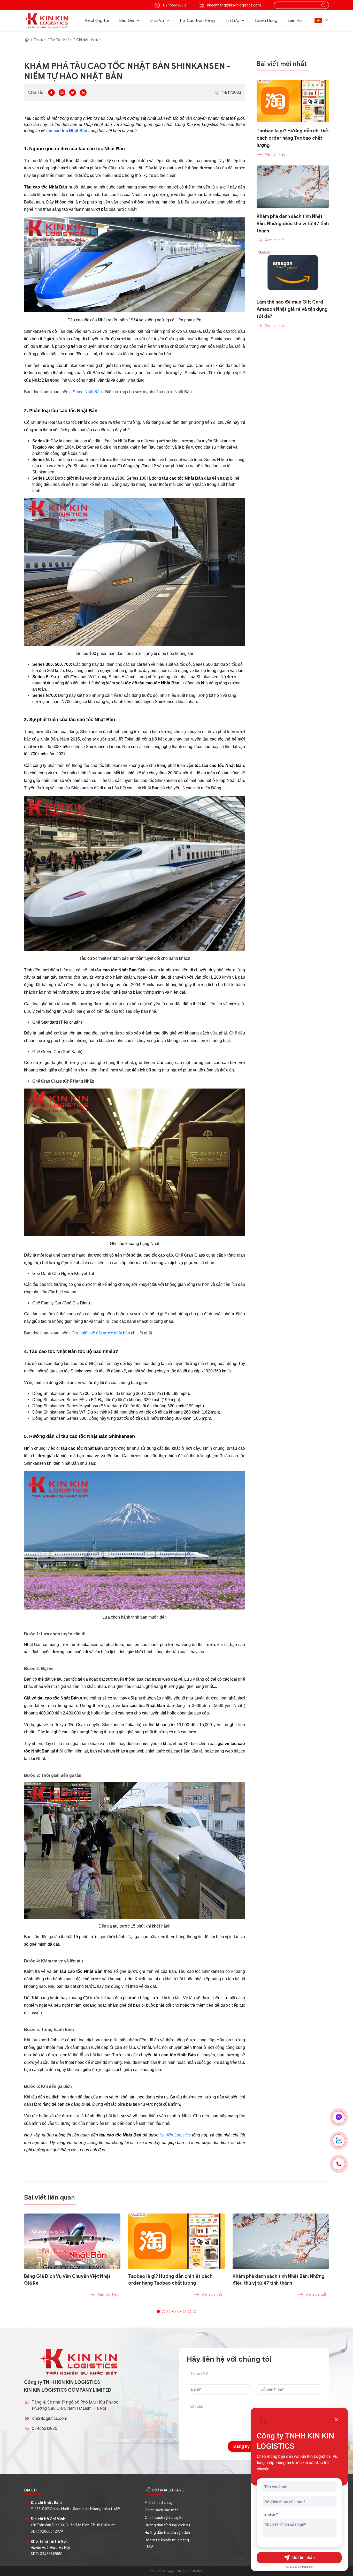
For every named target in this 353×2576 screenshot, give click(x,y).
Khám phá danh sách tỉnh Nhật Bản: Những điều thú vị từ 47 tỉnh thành (279, 2280)
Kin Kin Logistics (175, 2135)
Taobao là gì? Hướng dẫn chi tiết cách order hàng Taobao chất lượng (170, 2280)
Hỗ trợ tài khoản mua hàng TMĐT (167, 2543)
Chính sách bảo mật (161, 2510)
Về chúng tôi (97, 21)
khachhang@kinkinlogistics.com (234, 5)
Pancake (307, 2567)
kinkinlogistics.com (49, 2419)
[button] (322, 21)
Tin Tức (232, 21)
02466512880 (174, 5)
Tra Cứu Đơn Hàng (197, 21)
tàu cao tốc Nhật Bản (67, 131)
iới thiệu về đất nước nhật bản (102, 1333)
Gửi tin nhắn (304, 2558)
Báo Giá (127, 21)
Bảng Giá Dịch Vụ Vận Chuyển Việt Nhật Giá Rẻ (67, 2280)
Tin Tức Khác (61, 40)
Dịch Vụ (157, 21)
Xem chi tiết (108, 2295)
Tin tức (40, 40)
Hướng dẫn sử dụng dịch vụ (167, 2525)
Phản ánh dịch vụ (159, 2503)
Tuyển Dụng (266, 21)
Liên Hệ (295, 21)
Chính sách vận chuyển (164, 2518)
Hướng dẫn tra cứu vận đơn (167, 2533)
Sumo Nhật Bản (87, 392)
